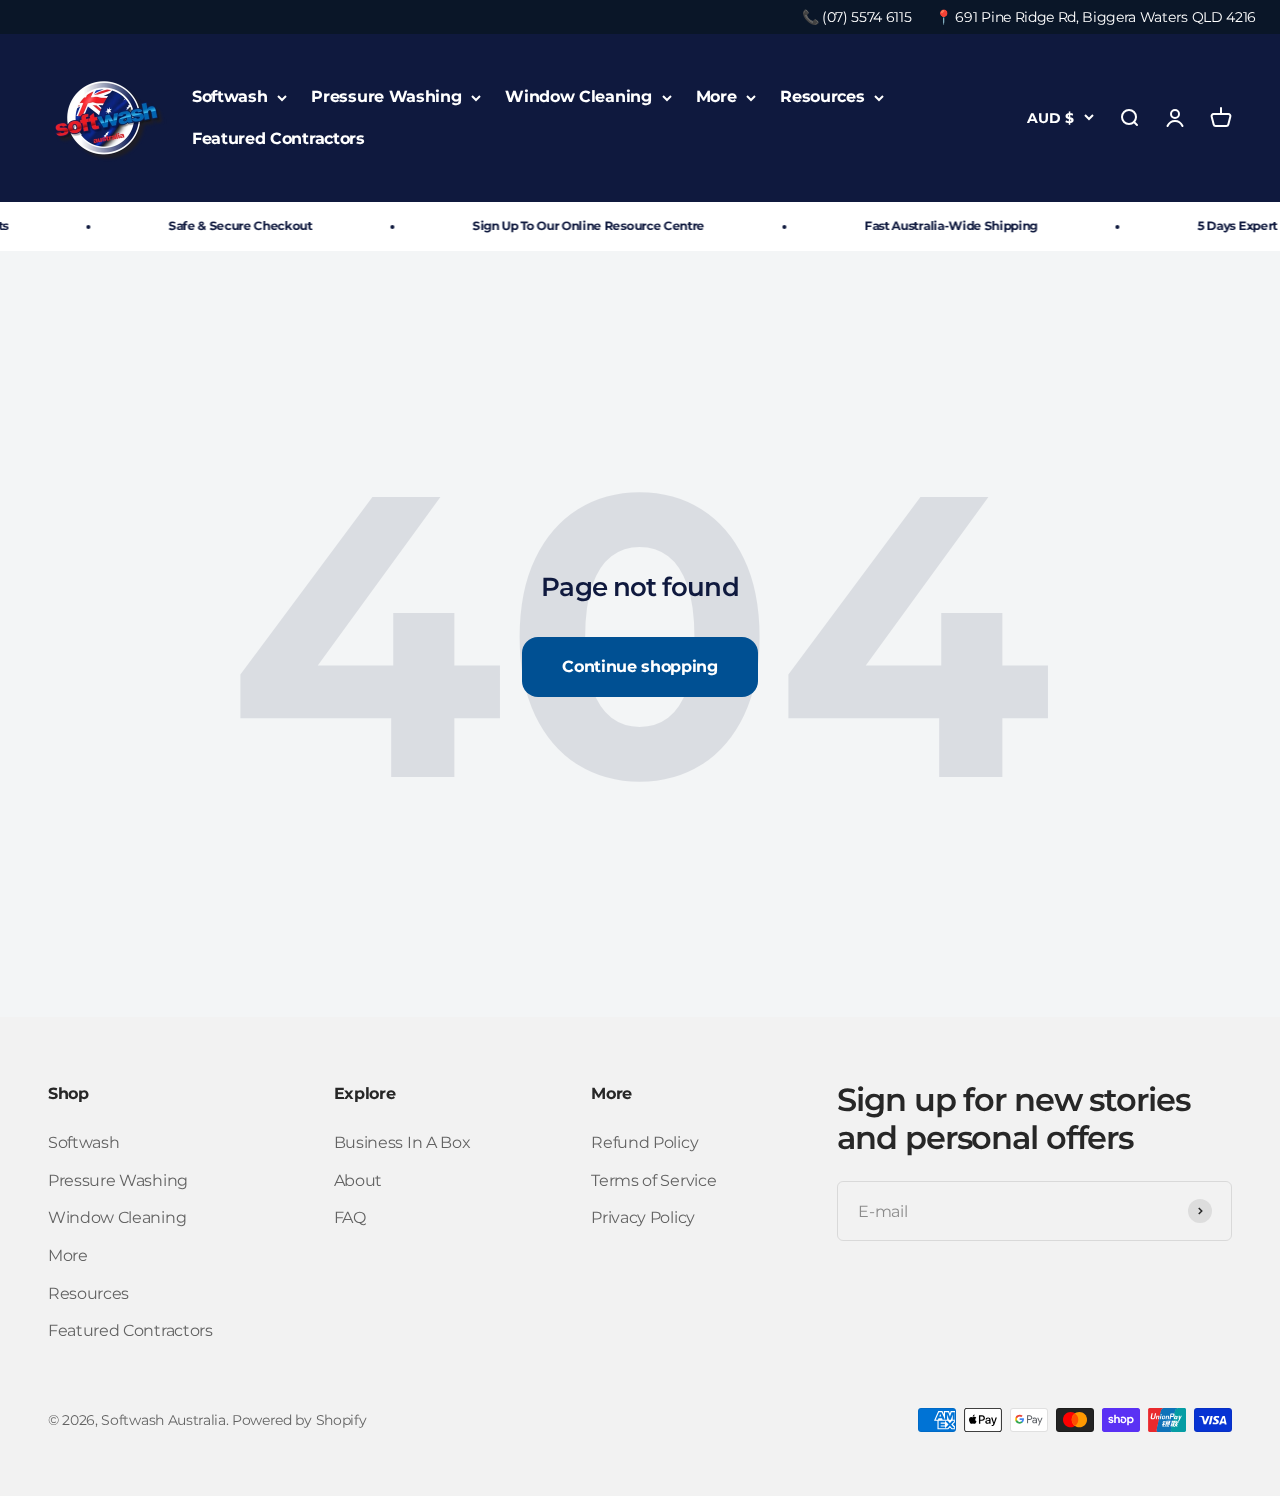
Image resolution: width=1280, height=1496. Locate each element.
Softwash (229, 97)
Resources (822, 97)
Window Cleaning (578, 97)
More (716, 97)
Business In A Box (402, 1142)
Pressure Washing (386, 97)
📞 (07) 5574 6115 (857, 17)
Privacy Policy (643, 1217)
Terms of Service (653, 1180)
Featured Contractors (278, 138)
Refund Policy (644, 1142)
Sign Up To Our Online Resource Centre (577, 225)
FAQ (350, 1217)
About (358, 1180)
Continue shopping (640, 666)
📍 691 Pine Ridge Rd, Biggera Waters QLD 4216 (1095, 17)
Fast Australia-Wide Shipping (939, 225)
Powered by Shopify (299, 1420)
